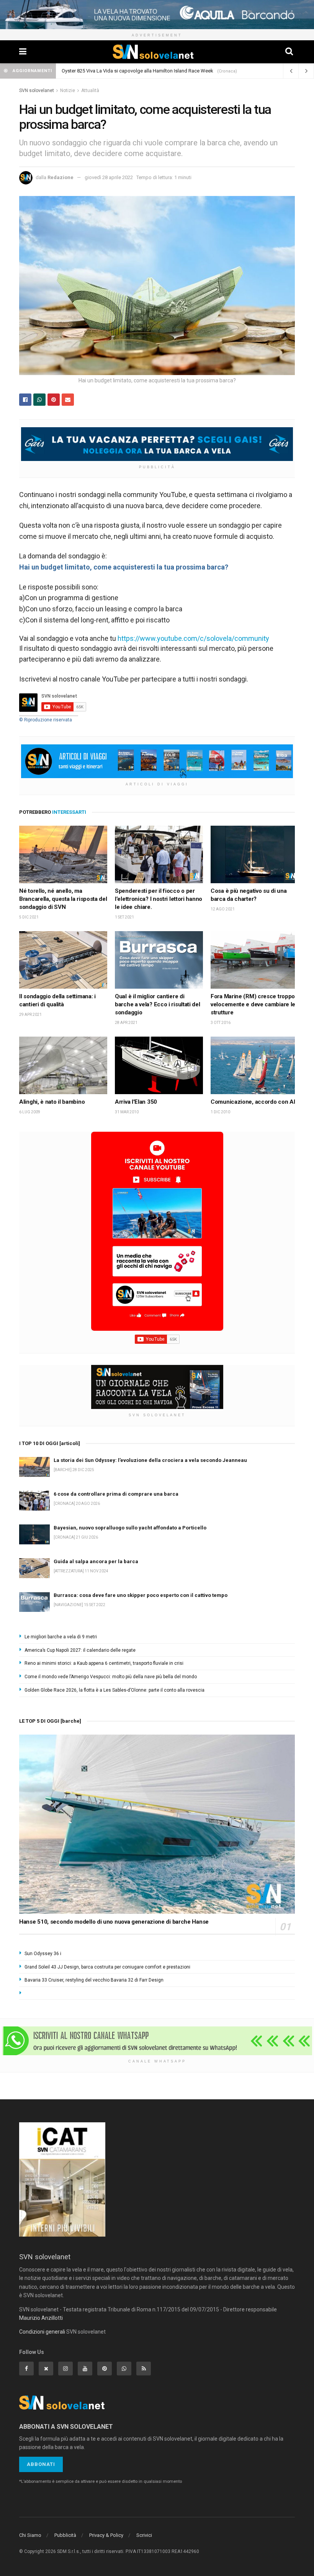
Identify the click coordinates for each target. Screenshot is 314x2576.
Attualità (90, 91)
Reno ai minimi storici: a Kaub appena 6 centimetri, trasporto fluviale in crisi (104, 1663)
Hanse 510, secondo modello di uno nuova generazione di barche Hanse (114, 1922)
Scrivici (144, 2535)
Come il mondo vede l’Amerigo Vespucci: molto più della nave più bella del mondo (111, 1677)
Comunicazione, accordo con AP (254, 1102)
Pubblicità (65, 2535)
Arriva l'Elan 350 (136, 1102)
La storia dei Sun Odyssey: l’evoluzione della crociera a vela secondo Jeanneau (150, 1460)
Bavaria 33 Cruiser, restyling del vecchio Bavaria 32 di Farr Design (94, 1980)
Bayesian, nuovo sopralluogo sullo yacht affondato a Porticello (130, 1528)
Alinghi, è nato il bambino (52, 1102)
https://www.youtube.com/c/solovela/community (193, 638)
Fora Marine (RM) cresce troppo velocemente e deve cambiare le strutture (253, 1004)
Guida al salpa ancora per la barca (96, 1561)
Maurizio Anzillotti (41, 2318)
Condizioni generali (42, 2332)
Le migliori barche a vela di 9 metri (61, 1637)
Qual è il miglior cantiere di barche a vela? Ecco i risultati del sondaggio (158, 1004)
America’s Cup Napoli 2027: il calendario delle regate (80, 1650)
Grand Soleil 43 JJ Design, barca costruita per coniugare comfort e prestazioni (107, 1967)
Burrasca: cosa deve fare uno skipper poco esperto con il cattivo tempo (141, 1595)
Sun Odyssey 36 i (43, 1954)
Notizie (68, 91)
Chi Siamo (30, 2535)
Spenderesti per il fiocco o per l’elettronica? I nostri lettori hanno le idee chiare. (159, 899)
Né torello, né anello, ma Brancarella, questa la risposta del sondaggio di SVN (63, 899)
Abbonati (41, 2464)
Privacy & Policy (106, 2535)
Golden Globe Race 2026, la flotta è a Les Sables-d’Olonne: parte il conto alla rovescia (114, 1690)
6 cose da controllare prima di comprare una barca (117, 71)
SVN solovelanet (37, 91)
